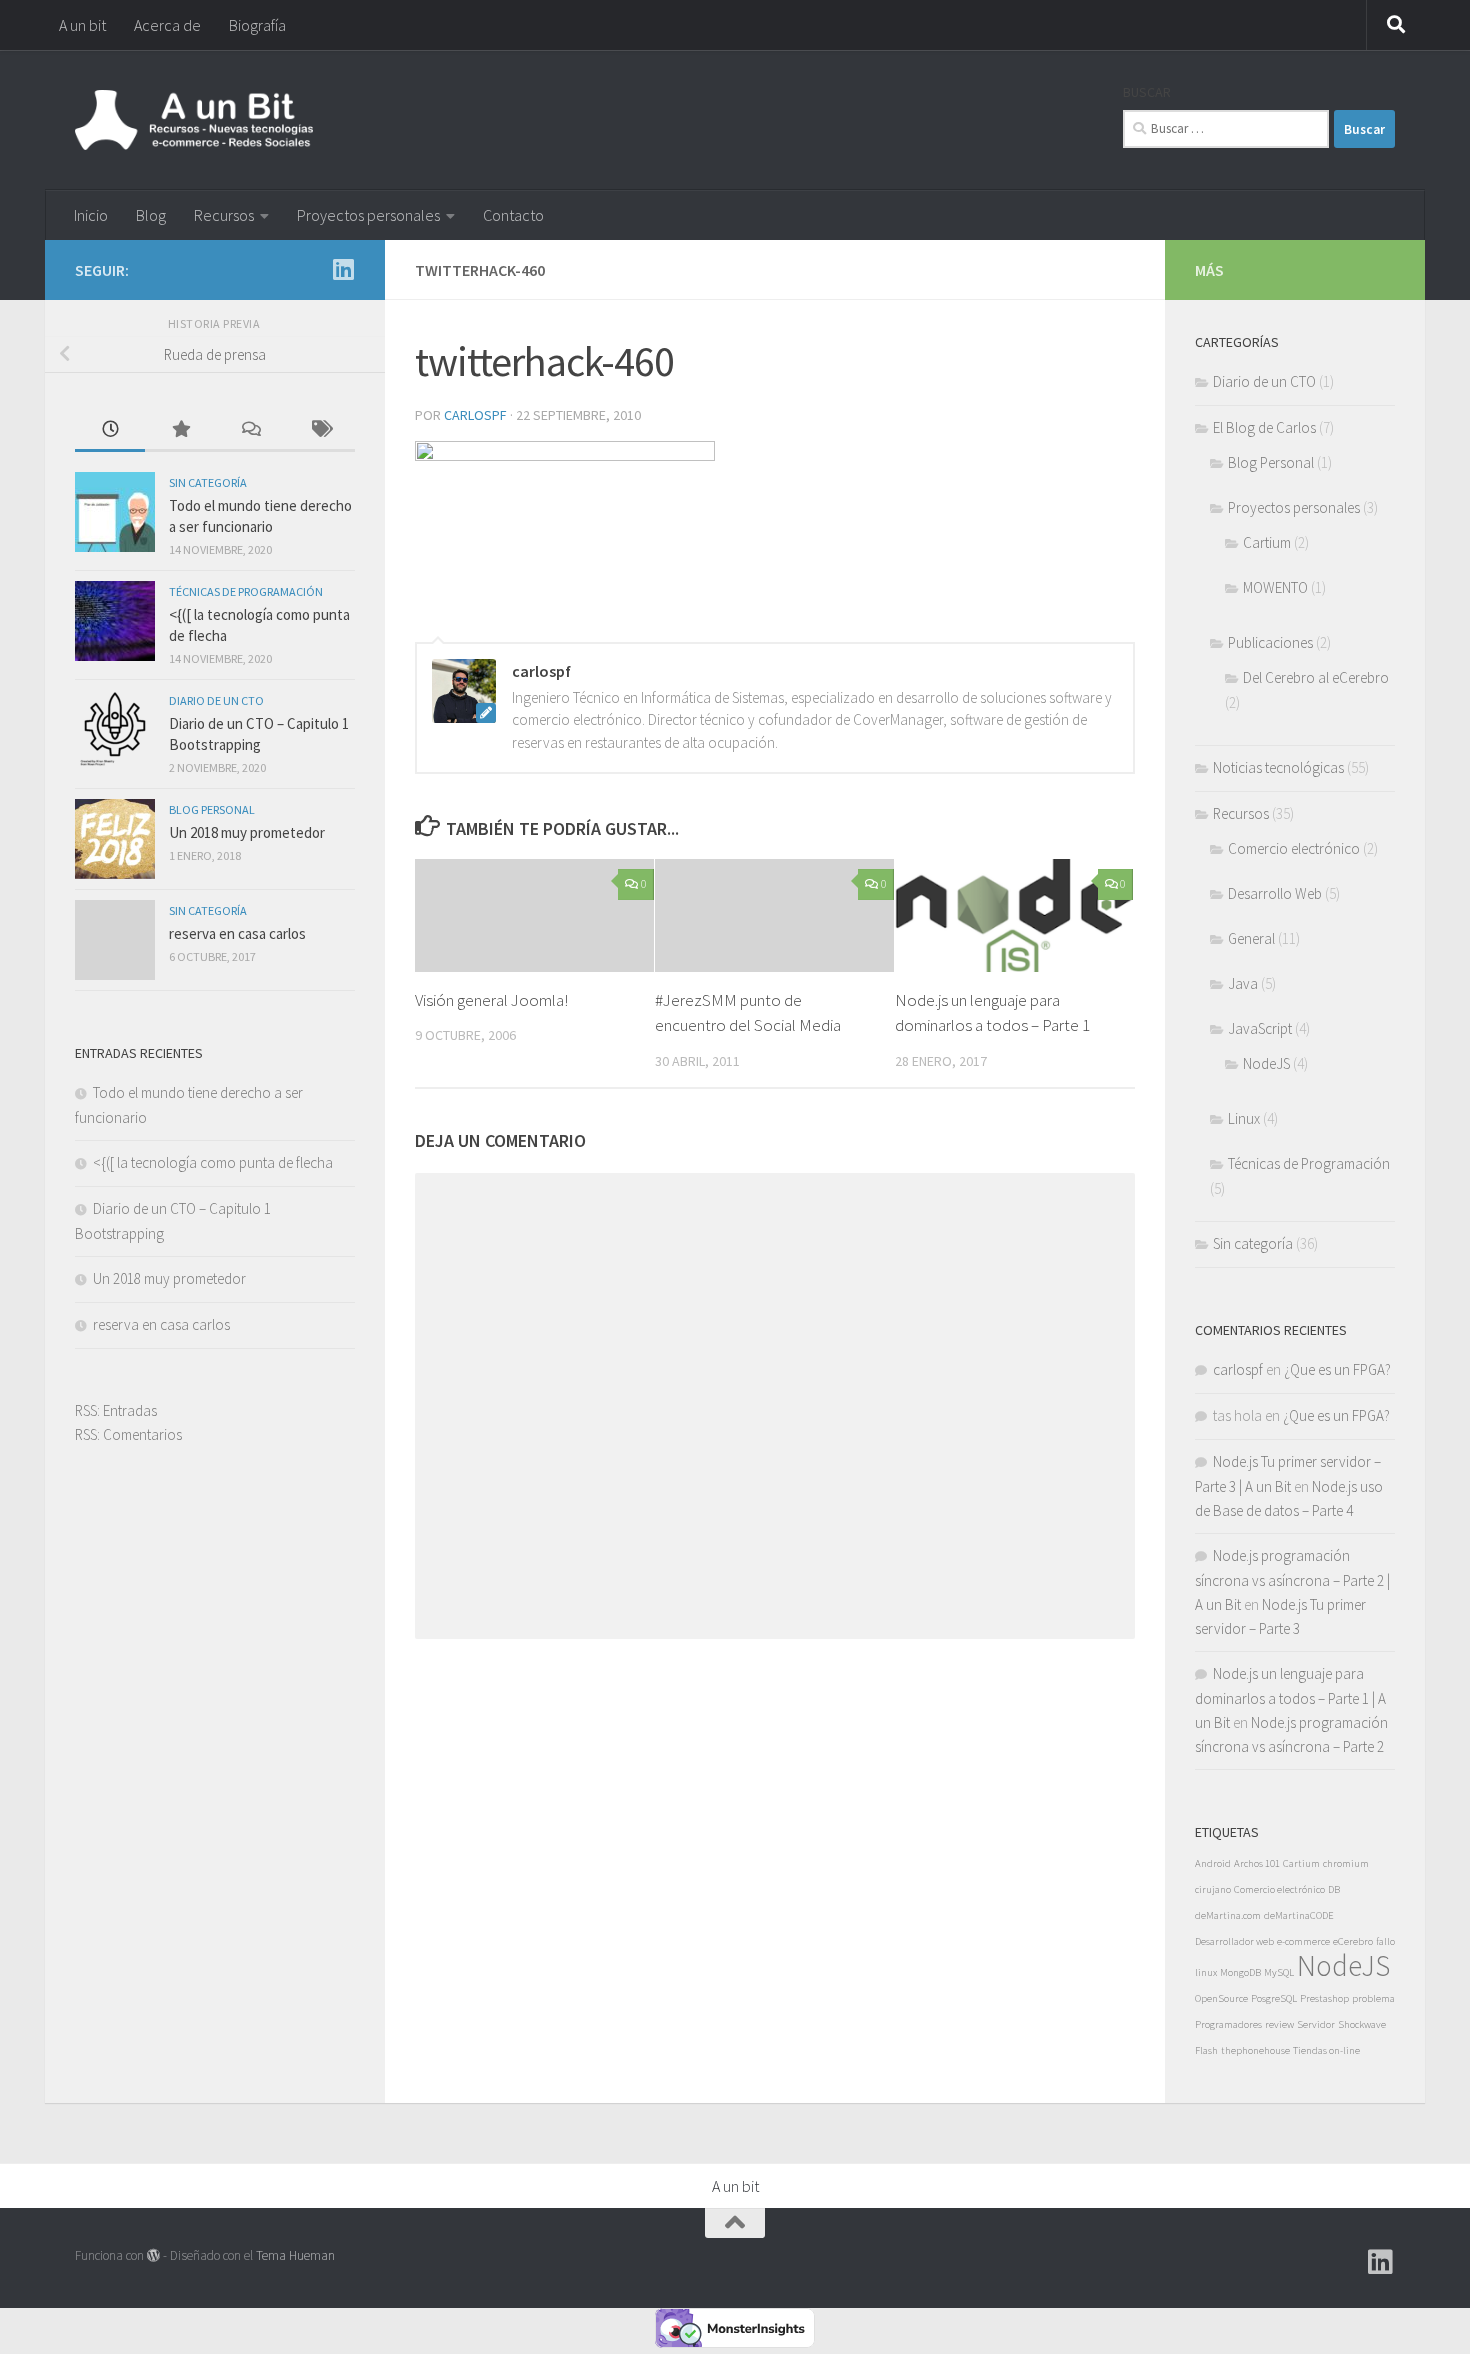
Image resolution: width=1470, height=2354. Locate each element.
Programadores (1228, 2024)
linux (1206, 1972)
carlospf (475, 415)
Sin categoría (208, 482)
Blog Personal (212, 809)
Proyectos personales (368, 215)
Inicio (91, 215)
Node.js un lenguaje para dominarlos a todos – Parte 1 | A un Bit (1290, 1698)
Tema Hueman (295, 2255)
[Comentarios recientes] (250, 430)
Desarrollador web (1234, 1941)
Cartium (1267, 542)
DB (1334, 1889)
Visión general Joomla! (491, 1000)
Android (1213, 1863)
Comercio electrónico (1294, 848)
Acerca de (167, 25)
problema (1373, 1998)
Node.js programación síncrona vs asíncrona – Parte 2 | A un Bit (1292, 1580)
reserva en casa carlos (237, 933)
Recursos (224, 215)
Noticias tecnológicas (1278, 767)
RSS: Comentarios (128, 1434)
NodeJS (1266, 1063)
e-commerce (1303, 1941)
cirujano (1213, 1889)
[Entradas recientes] (110, 430)
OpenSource (1221, 1998)
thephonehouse (1255, 2050)
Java (1243, 983)
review (1279, 2024)
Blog (151, 215)
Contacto (513, 215)
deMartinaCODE (1299, 1915)
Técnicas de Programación (246, 591)
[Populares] (180, 430)
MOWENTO (1275, 587)
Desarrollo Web (1275, 893)
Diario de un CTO (216, 700)
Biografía (257, 25)
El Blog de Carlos (1264, 427)
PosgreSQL (1274, 1998)
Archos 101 (1257, 1863)
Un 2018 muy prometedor (247, 832)
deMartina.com (1228, 1915)
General (1251, 938)
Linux (1244, 1118)
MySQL (1279, 1972)
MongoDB (1240, 1972)
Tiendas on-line (1326, 2050)
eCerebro (1353, 1941)
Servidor (1316, 2024)
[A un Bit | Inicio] (194, 120)
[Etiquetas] (320, 430)
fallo (1385, 1941)
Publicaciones (1270, 642)
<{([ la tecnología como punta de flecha (213, 1162)
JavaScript (1260, 1028)
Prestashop (1324, 1998)
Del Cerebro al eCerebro (1316, 677)
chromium (1346, 1863)
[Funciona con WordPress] (153, 2255)
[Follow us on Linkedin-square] (343, 269)
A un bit (82, 25)
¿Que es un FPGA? (1337, 1369)
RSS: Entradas (116, 1410)
